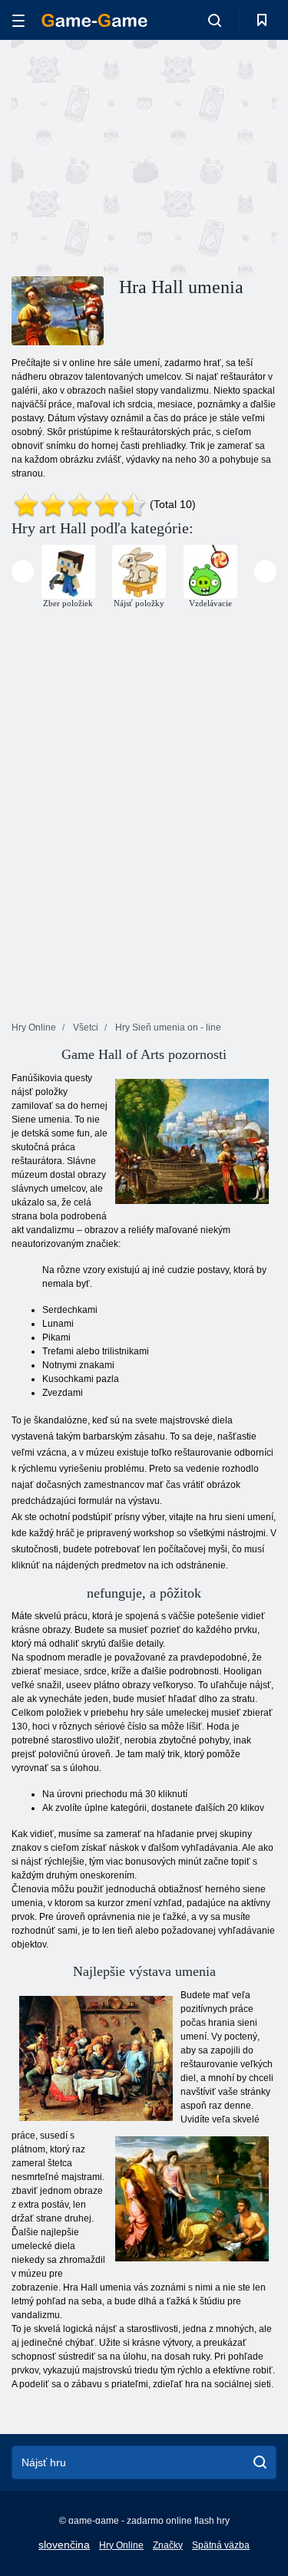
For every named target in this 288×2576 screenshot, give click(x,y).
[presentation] (23, 571)
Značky (168, 2545)
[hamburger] (18, 20)
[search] (260, 2462)
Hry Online (121, 2545)
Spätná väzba (221, 2545)
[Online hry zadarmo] (94, 20)
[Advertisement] (141, 156)
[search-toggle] (215, 20)
